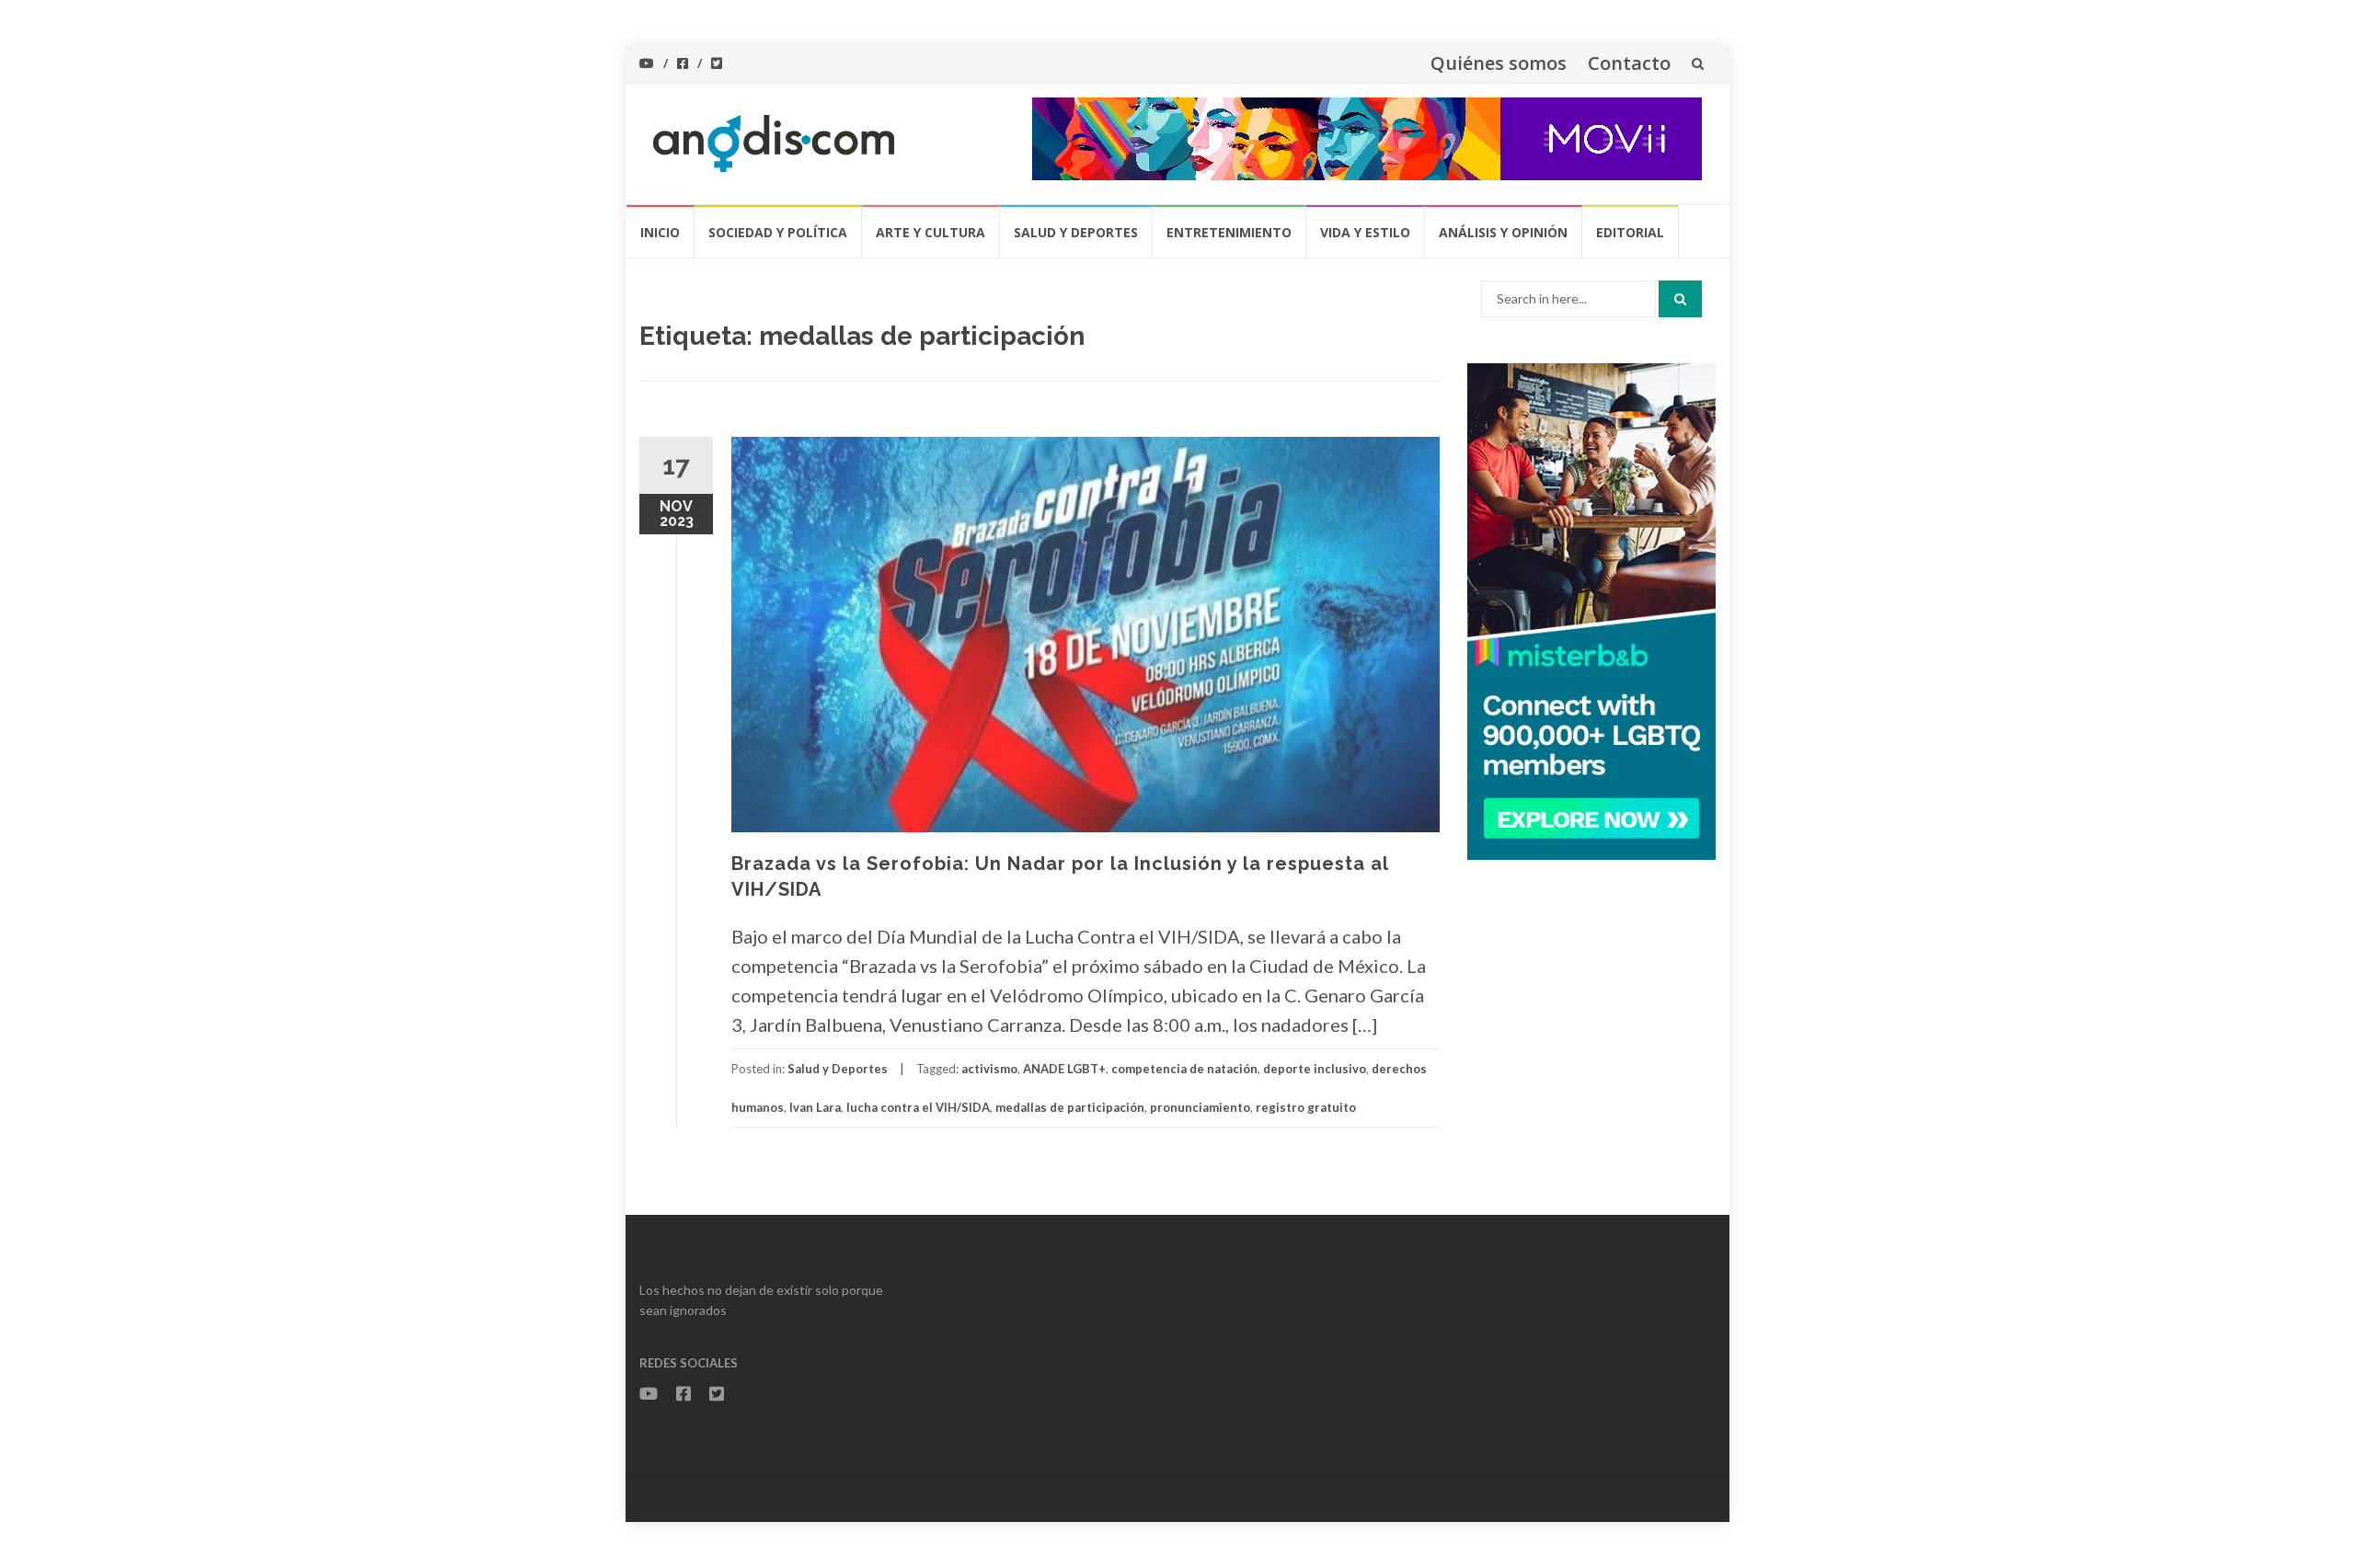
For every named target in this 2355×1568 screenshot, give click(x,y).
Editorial (1630, 232)
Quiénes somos (1499, 63)
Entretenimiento (1229, 232)
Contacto (1629, 63)
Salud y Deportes (1076, 232)
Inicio (660, 232)
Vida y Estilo (1365, 232)
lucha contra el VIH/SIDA (918, 1107)
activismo (989, 1069)
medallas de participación (1070, 1107)
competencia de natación (1184, 1069)
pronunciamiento (1200, 1107)
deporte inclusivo (1315, 1069)
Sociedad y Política (778, 232)
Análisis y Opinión (1503, 232)
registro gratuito (1306, 1107)
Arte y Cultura (931, 232)
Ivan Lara (815, 1107)
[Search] (1680, 299)
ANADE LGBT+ (1064, 1069)
